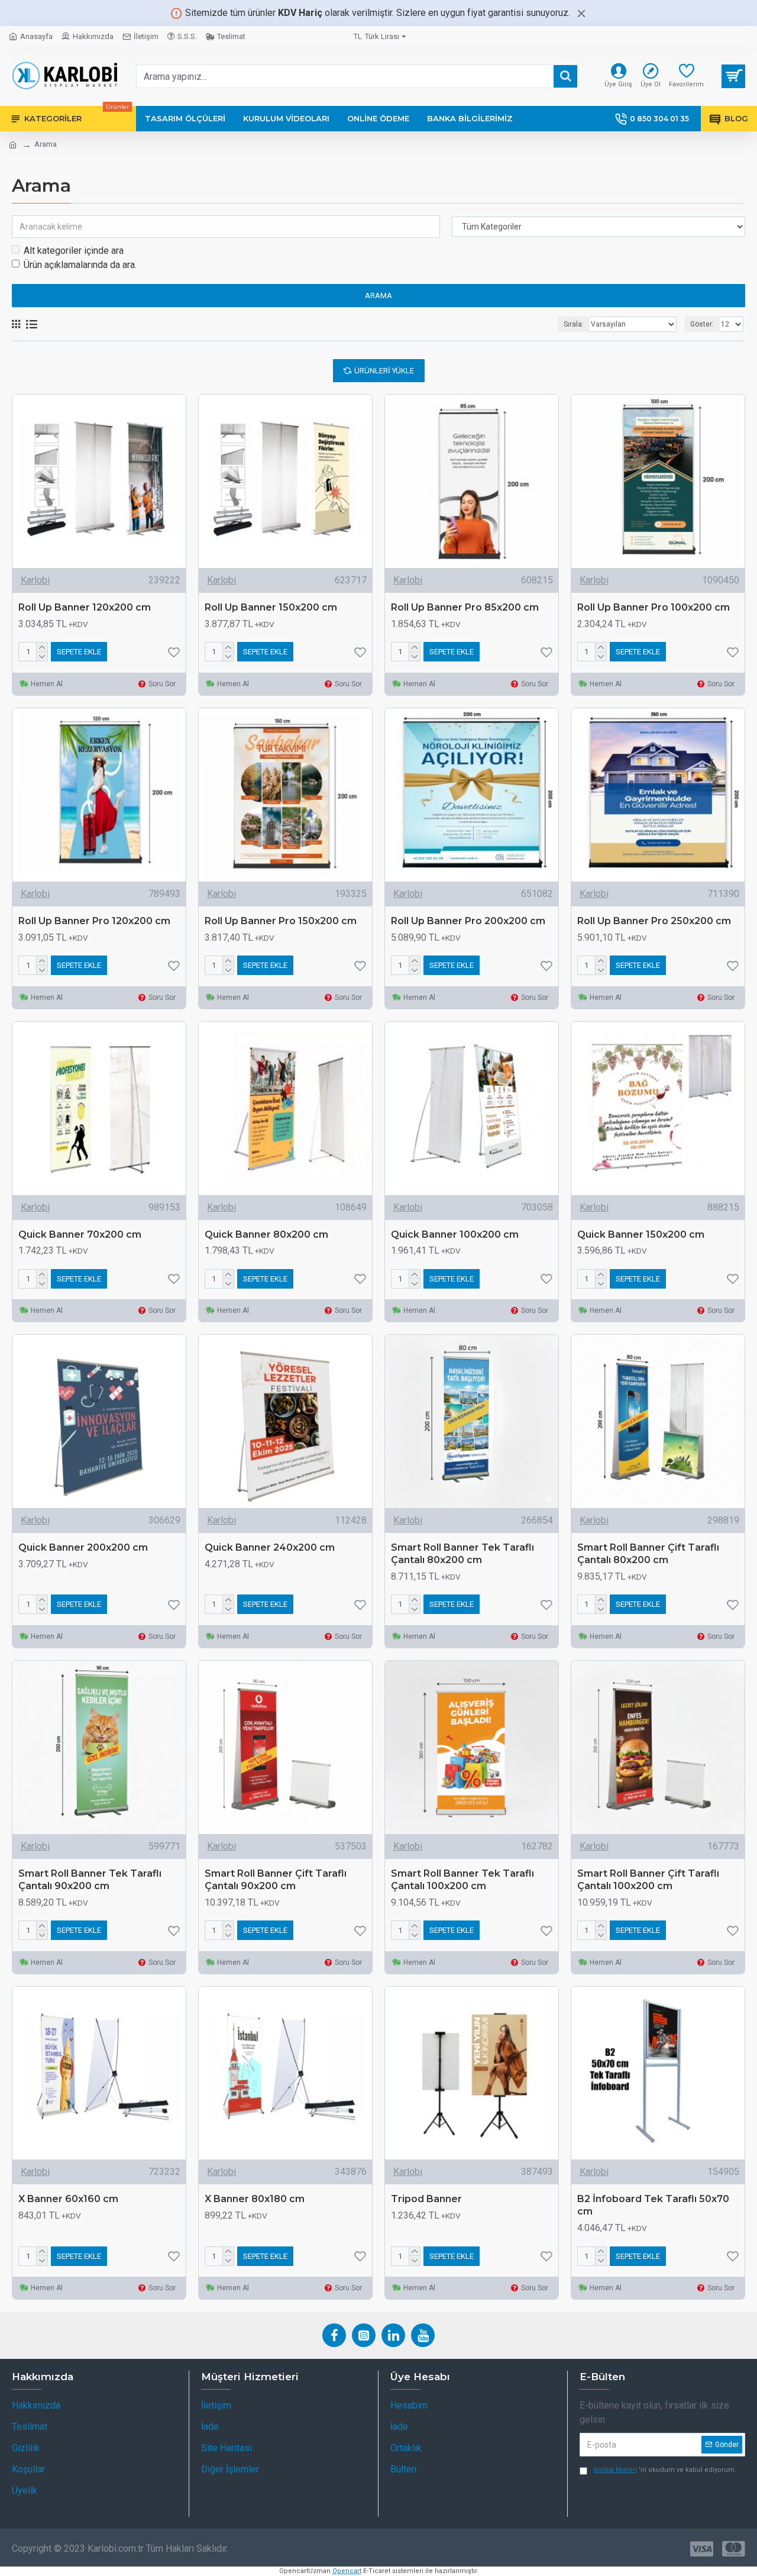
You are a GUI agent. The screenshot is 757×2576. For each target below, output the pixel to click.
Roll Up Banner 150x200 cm (271, 607)
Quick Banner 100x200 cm (455, 1234)
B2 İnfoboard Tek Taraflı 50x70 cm (653, 2205)
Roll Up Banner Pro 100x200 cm (654, 607)
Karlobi (35, 580)
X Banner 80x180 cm (255, 2199)
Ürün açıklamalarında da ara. (80, 265)
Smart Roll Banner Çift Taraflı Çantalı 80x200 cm (648, 1554)
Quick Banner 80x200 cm (266, 1234)
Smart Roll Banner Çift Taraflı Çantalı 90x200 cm (276, 1880)
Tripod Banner (426, 2199)
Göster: (702, 324)
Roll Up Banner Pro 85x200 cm (465, 607)
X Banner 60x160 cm (68, 2199)
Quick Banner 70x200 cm (80, 1234)
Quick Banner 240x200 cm (270, 1547)
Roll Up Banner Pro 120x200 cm (94, 921)
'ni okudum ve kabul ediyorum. (665, 2470)
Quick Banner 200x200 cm (83, 1547)
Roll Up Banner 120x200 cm (85, 607)
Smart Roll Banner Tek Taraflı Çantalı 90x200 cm (90, 1880)
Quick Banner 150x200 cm (641, 1234)
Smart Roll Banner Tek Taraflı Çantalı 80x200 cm (462, 1554)
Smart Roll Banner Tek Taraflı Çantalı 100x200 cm (462, 1880)
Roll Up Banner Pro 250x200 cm (654, 921)
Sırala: (574, 324)
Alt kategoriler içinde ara (74, 251)
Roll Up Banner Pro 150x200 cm (281, 921)
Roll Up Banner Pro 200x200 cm (468, 921)
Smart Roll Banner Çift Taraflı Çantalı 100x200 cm (648, 1880)
